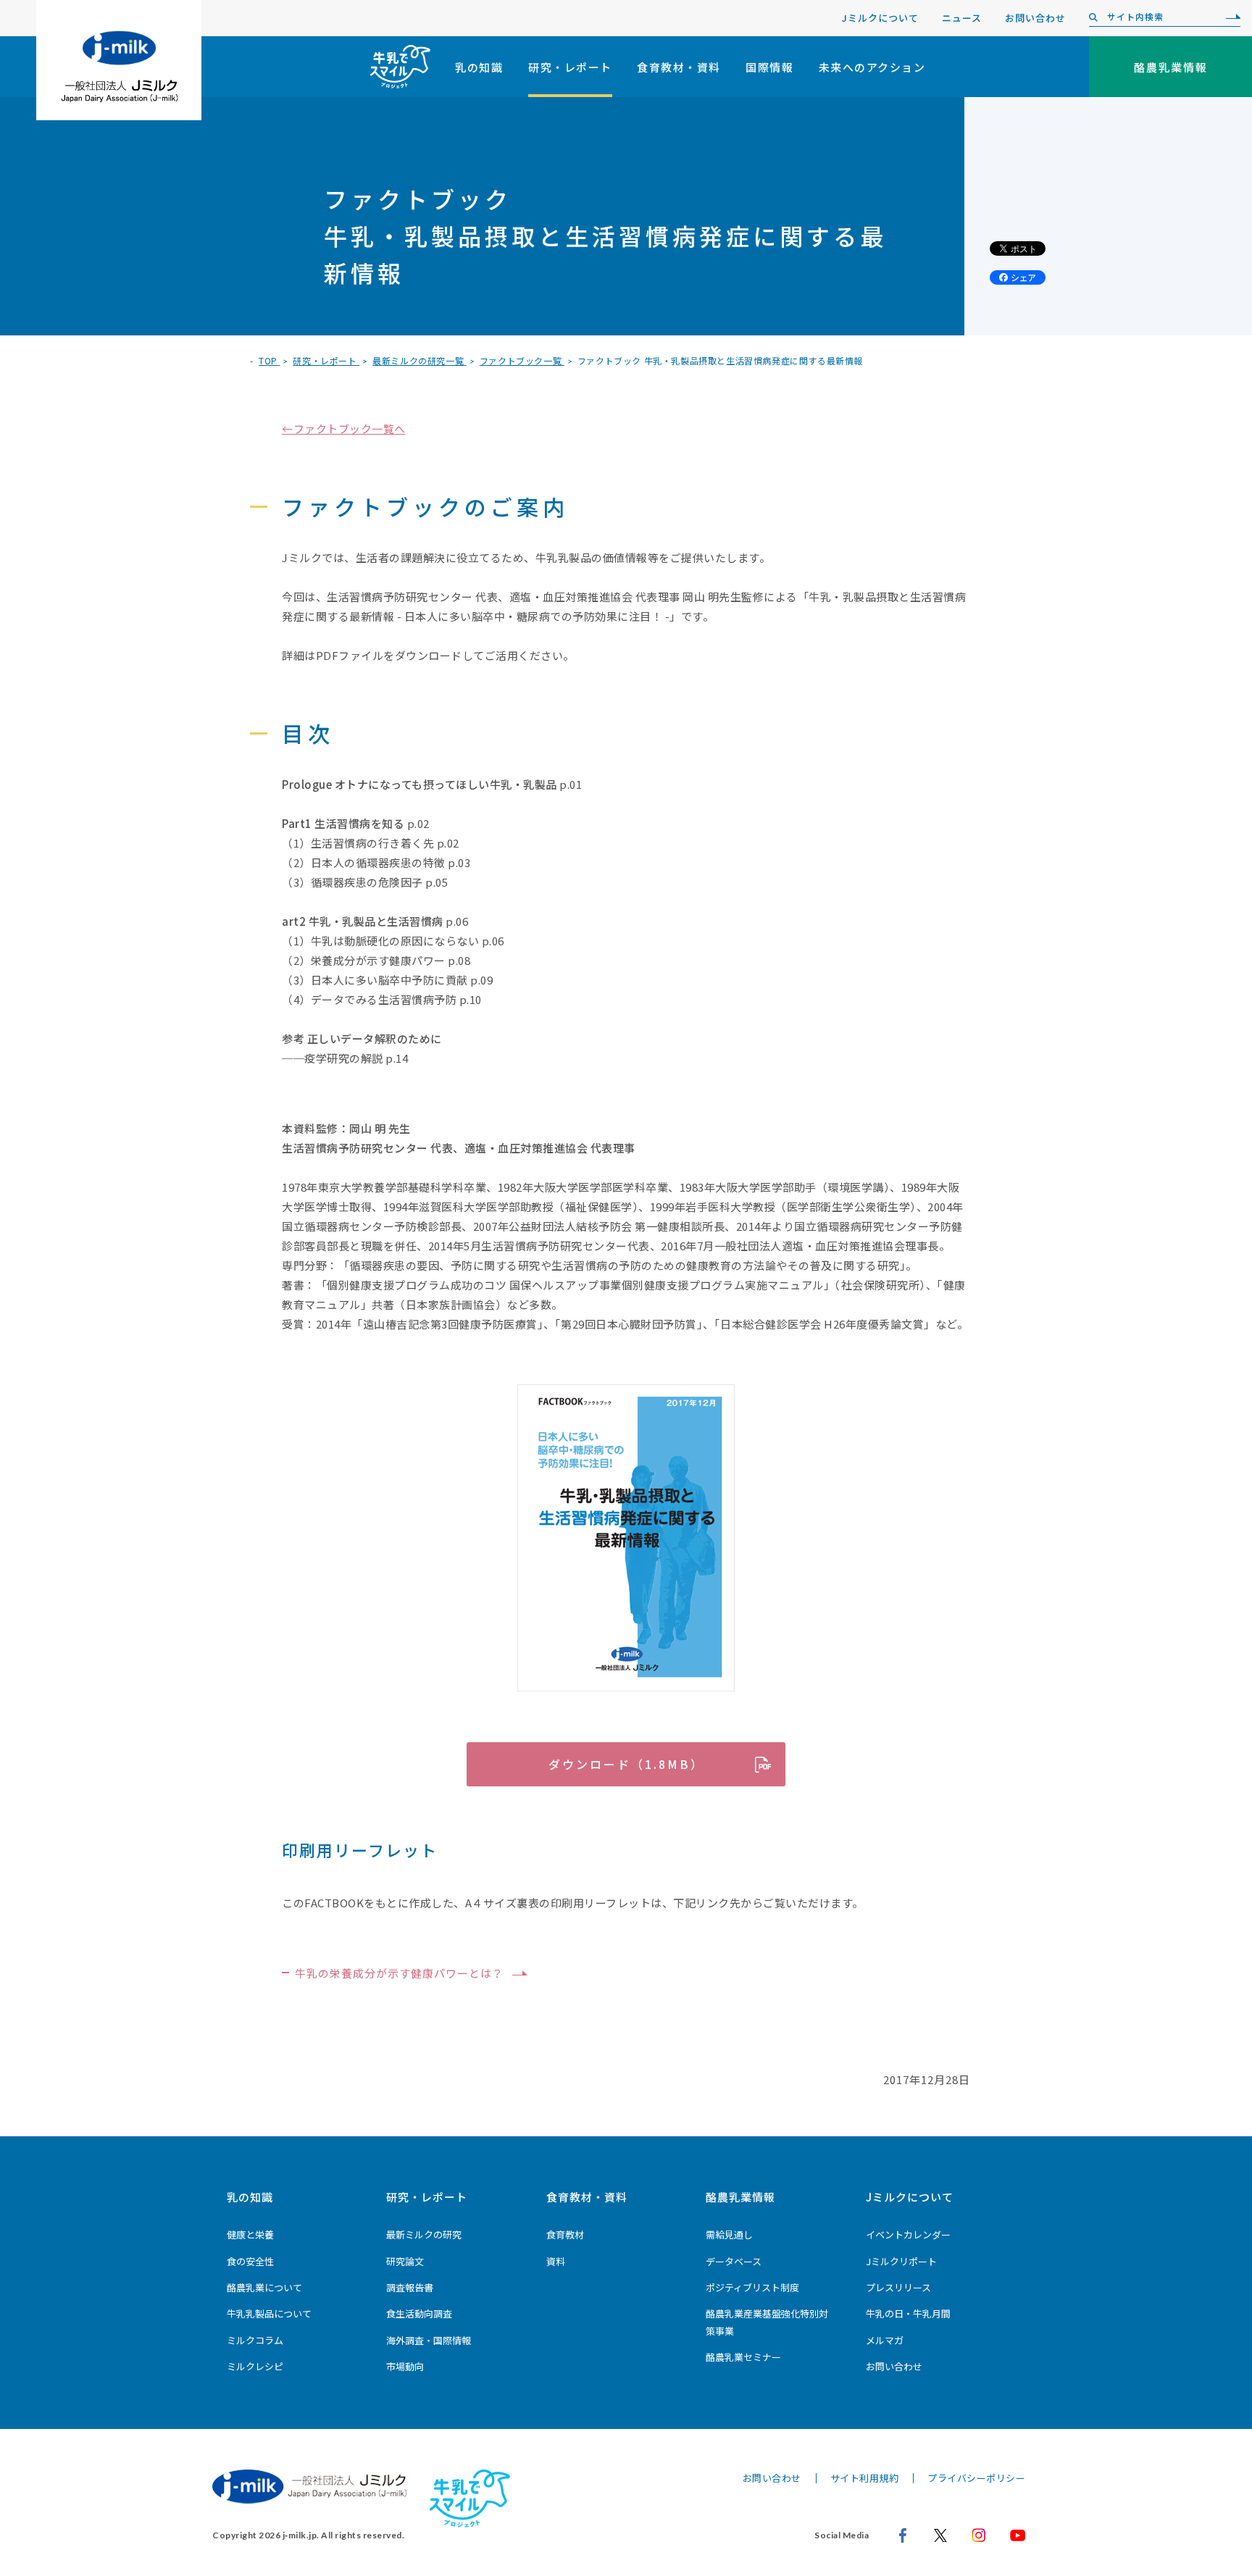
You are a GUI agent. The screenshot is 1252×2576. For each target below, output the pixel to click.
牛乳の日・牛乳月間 (908, 2313)
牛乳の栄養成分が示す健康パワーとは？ (399, 1973)
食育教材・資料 (679, 67)
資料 (556, 2261)
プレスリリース (898, 2287)
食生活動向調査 (419, 2313)
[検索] (1230, 17)
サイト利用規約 (865, 2478)
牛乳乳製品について (269, 2313)
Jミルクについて (880, 18)
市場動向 (405, 2366)
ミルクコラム (255, 2340)
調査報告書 (410, 2287)
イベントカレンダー (908, 2234)
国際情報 (769, 67)
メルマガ (885, 2340)
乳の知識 (479, 67)
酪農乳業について (264, 2287)
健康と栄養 (250, 2234)
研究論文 (405, 2261)
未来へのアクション (872, 67)
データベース (734, 2261)
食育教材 (565, 2234)
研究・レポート (570, 67)
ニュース (962, 18)
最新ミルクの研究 (424, 2234)
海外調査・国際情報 (429, 2340)
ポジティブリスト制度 (752, 2287)
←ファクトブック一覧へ (344, 428)
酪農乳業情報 (740, 2197)
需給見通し (729, 2234)
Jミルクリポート (901, 2261)
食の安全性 (250, 2261)
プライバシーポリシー (976, 2478)
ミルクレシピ (255, 2366)
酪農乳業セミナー (743, 2357)
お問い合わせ (1035, 18)
